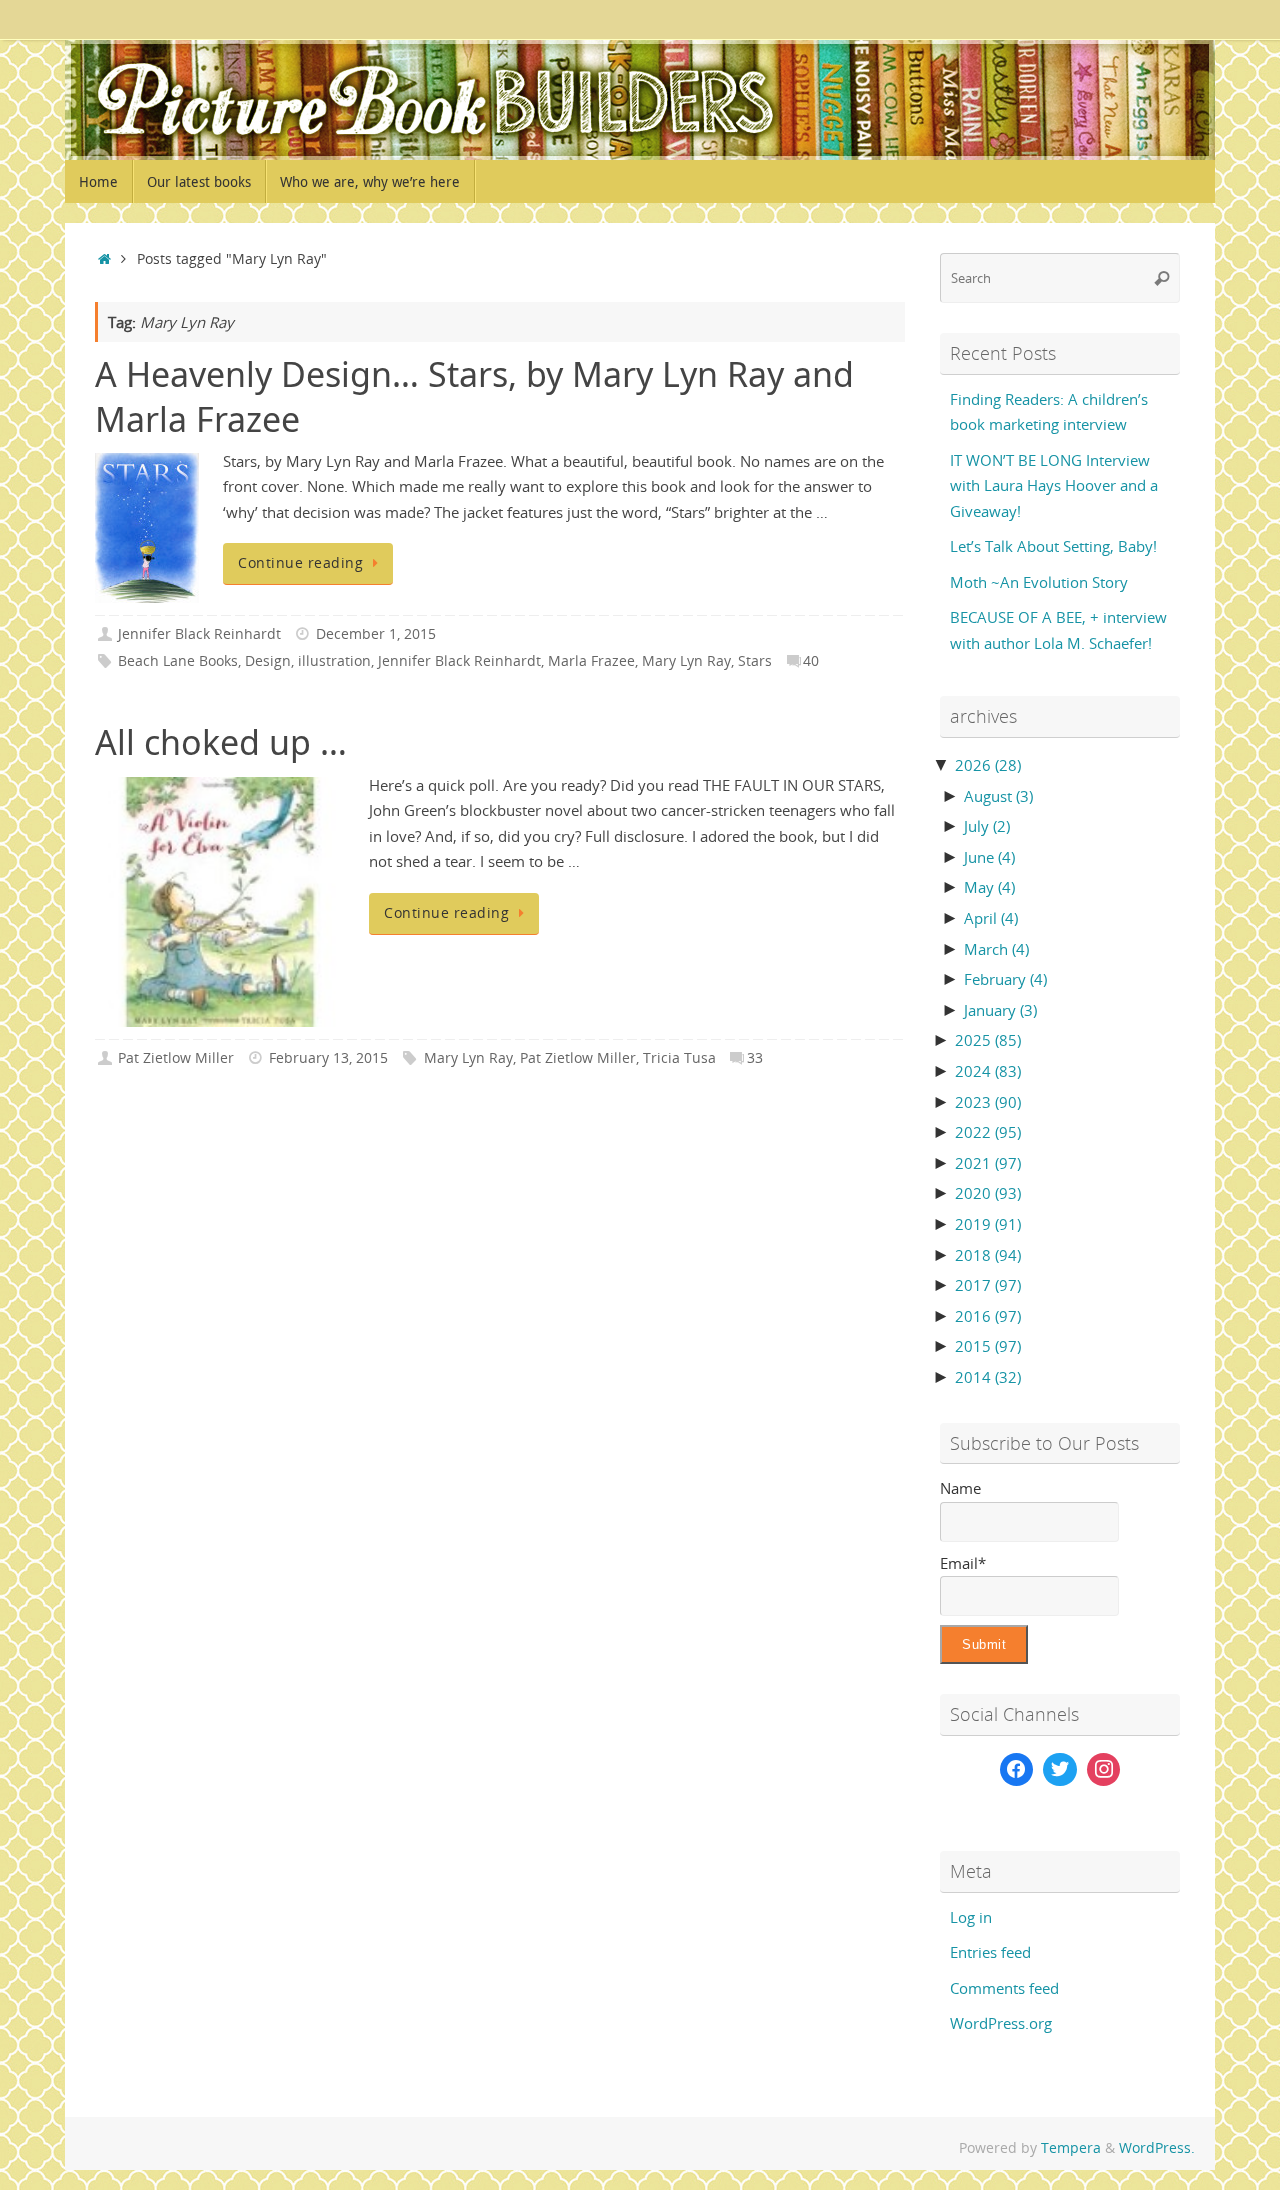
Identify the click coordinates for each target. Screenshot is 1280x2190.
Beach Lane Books (178, 661)
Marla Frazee (591, 661)
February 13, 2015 (328, 1058)
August (998, 796)
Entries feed (990, 1952)
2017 (988, 1285)
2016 (988, 1316)
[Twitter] (1060, 1770)
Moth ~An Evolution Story (1039, 582)
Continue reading (300, 563)
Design (268, 661)
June (989, 857)
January (1000, 1010)
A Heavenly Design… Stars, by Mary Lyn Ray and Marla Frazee (474, 396)
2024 (988, 1071)
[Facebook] (1017, 1770)
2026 (988, 765)
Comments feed (1004, 1988)
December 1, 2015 (376, 634)
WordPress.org (1001, 2023)
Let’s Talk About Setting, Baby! (1053, 546)
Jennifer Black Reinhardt (199, 634)
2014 (988, 1377)
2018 (988, 1255)
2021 (988, 1163)
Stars (755, 661)
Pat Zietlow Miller (176, 1058)
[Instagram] (1104, 1770)
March (996, 949)
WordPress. (1157, 2148)
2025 (988, 1040)
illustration (334, 661)
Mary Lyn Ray (686, 661)
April (991, 918)
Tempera (1071, 2148)
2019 (988, 1224)
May (989, 887)
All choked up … (221, 742)
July (987, 826)
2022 (988, 1132)
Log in (971, 1917)
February (1005, 979)
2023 (988, 1102)
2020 (988, 1193)
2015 (988, 1346)
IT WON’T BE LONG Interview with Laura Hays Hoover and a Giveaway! (1054, 485)
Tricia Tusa (679, 1058)
